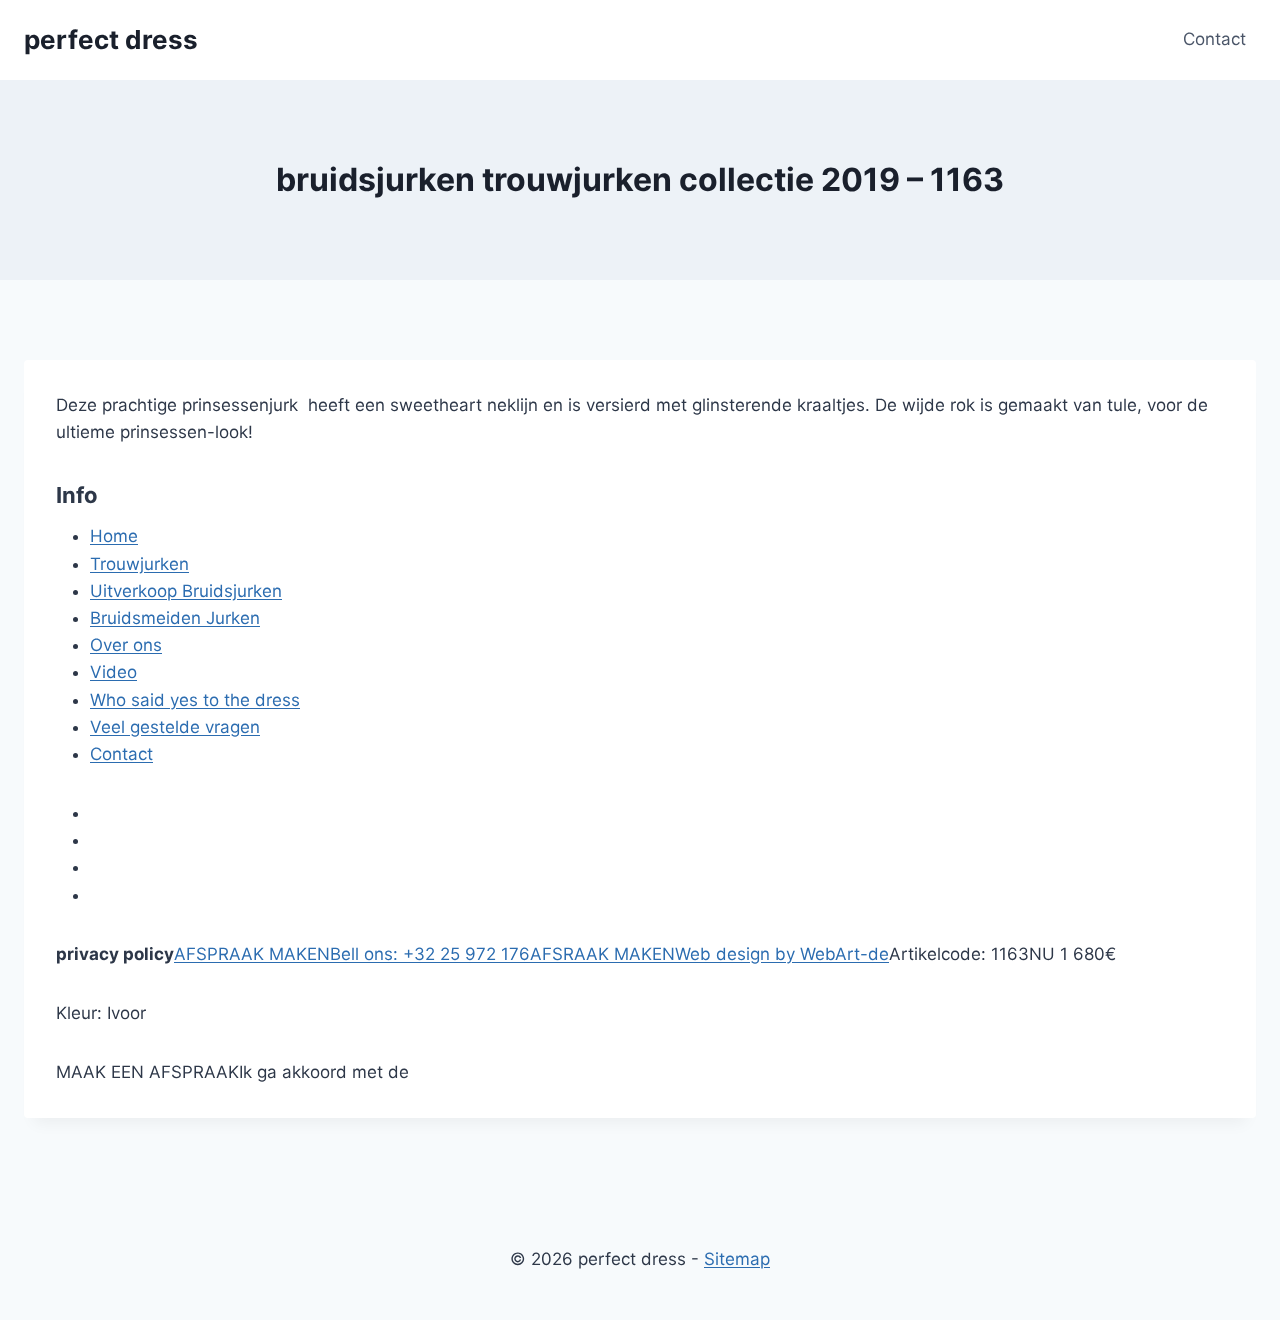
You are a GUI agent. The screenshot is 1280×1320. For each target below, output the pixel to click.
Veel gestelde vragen (175, 727)
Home (114, 536)
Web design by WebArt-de (782, 954)
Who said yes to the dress (195, 700)
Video (113, 672)
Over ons (126, 645)
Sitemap (737, 1259)
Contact (1214, 39)
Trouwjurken (139, 564)
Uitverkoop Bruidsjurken (186, 591)
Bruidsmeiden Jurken (175, 618)
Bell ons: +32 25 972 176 (430, 954)
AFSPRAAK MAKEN (252, 954)
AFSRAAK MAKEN (602, 954)
